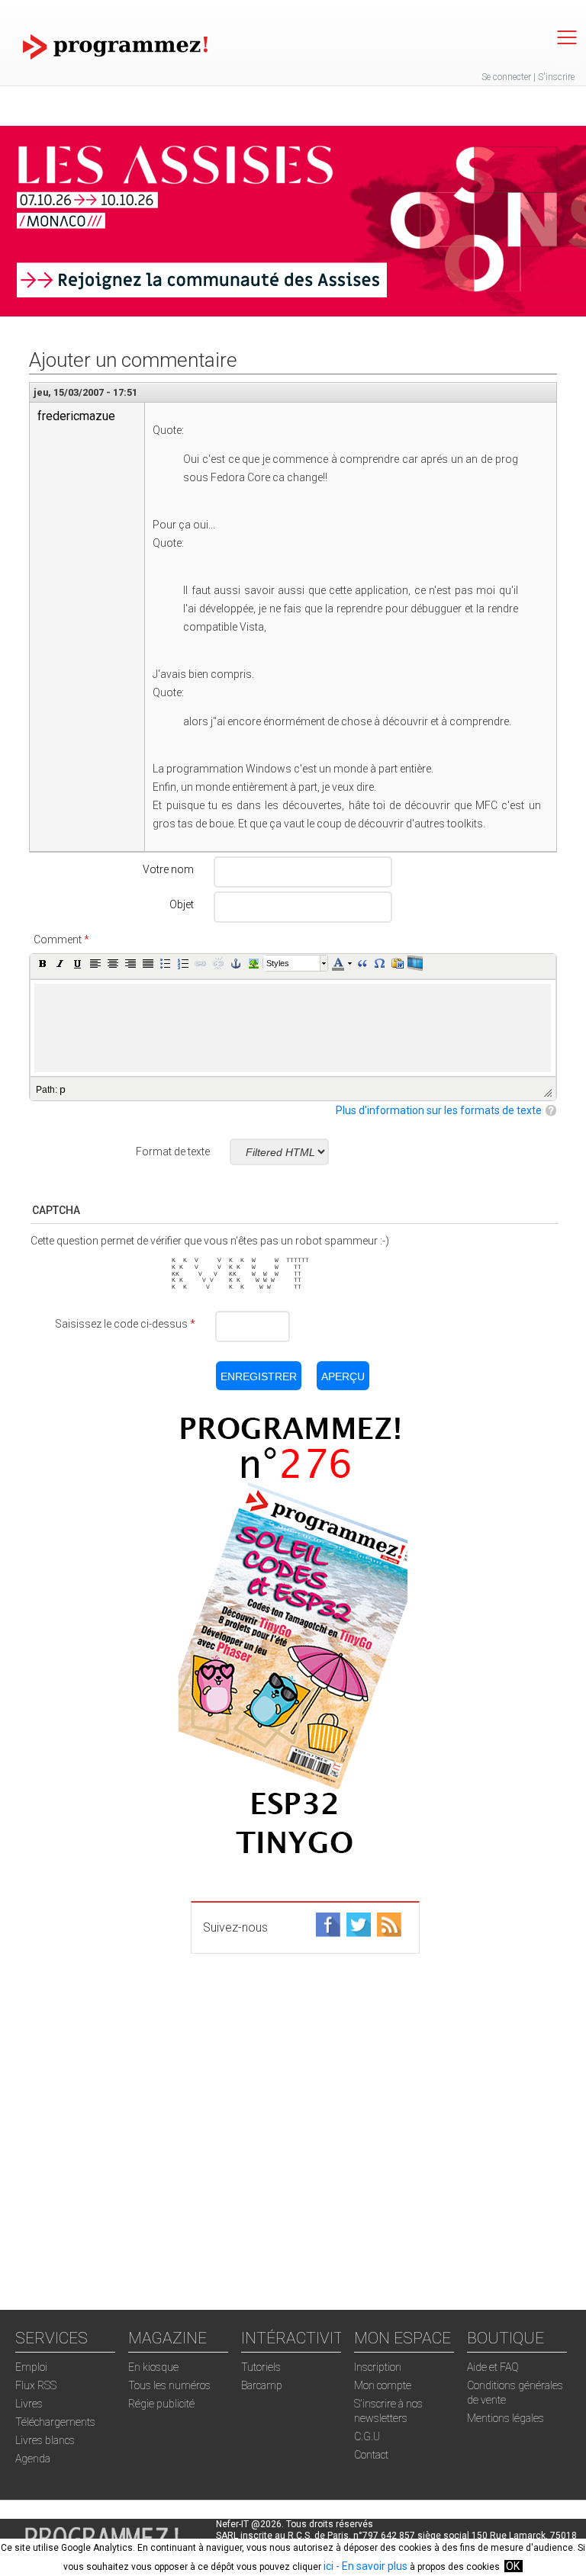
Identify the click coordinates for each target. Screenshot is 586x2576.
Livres (29, 2404)
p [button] (63, 1089)
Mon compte (383, 2385)
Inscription (378, 2367)
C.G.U (367, 2436)
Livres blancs (45, 2440)
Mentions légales (506, 2418)
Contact (371, 2455)
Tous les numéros (169, 2385)
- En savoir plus (370, 2566)
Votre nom (168, 869)
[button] (43, 963)
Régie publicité (161, 2404)
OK (513, 2566)
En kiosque (153, 2367)
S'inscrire (556, 77)
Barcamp (262, 2385)
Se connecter (506, 77)
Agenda (33, 2459)
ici (328, 2566)
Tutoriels (261, 2367)
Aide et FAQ (493, 2367)
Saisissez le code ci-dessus (125, 1324)
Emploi (31, 2367)
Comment (61, 940)
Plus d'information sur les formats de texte (439, 1110)
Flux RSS (36, 2385)
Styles (278, 963)
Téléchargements (55, 2422)
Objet (182, 904)
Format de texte (173, 1151)
